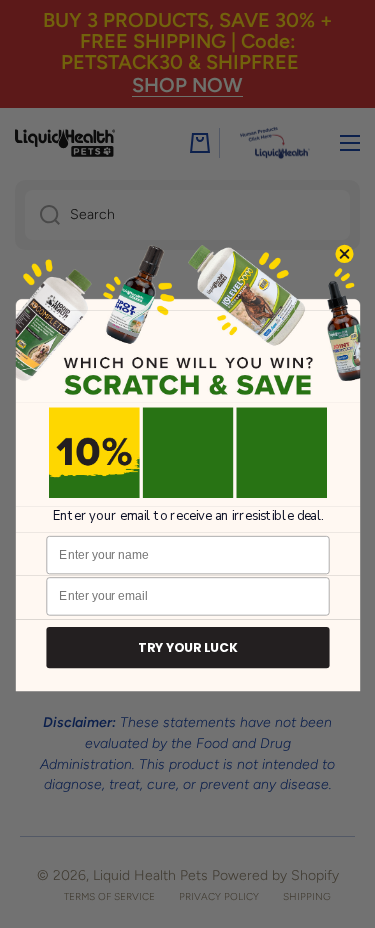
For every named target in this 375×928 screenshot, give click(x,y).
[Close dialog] (343, 253)
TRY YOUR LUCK (187, 648)
